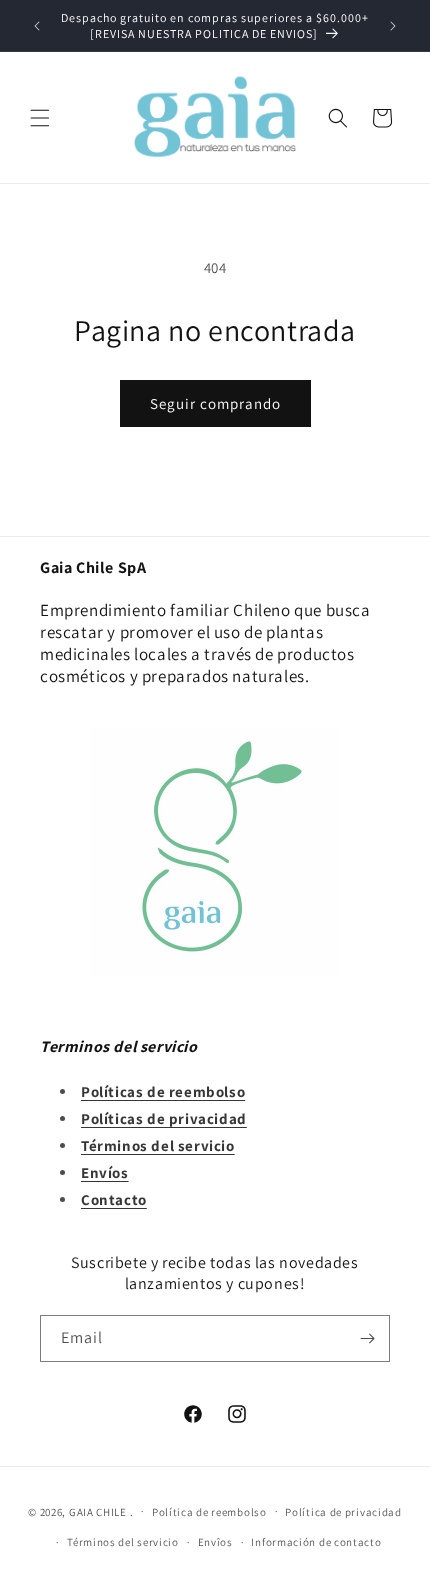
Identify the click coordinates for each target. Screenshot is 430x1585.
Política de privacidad (343, 1512)
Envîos (215, 1542)
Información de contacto (316, 1542)
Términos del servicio (123, 1542)
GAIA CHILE (98, 1511)
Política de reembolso (209, 1512)
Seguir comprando (215, 403)
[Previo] (37, 26)
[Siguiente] (393, 26)
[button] (40, 118)
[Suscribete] (367, 1338)
